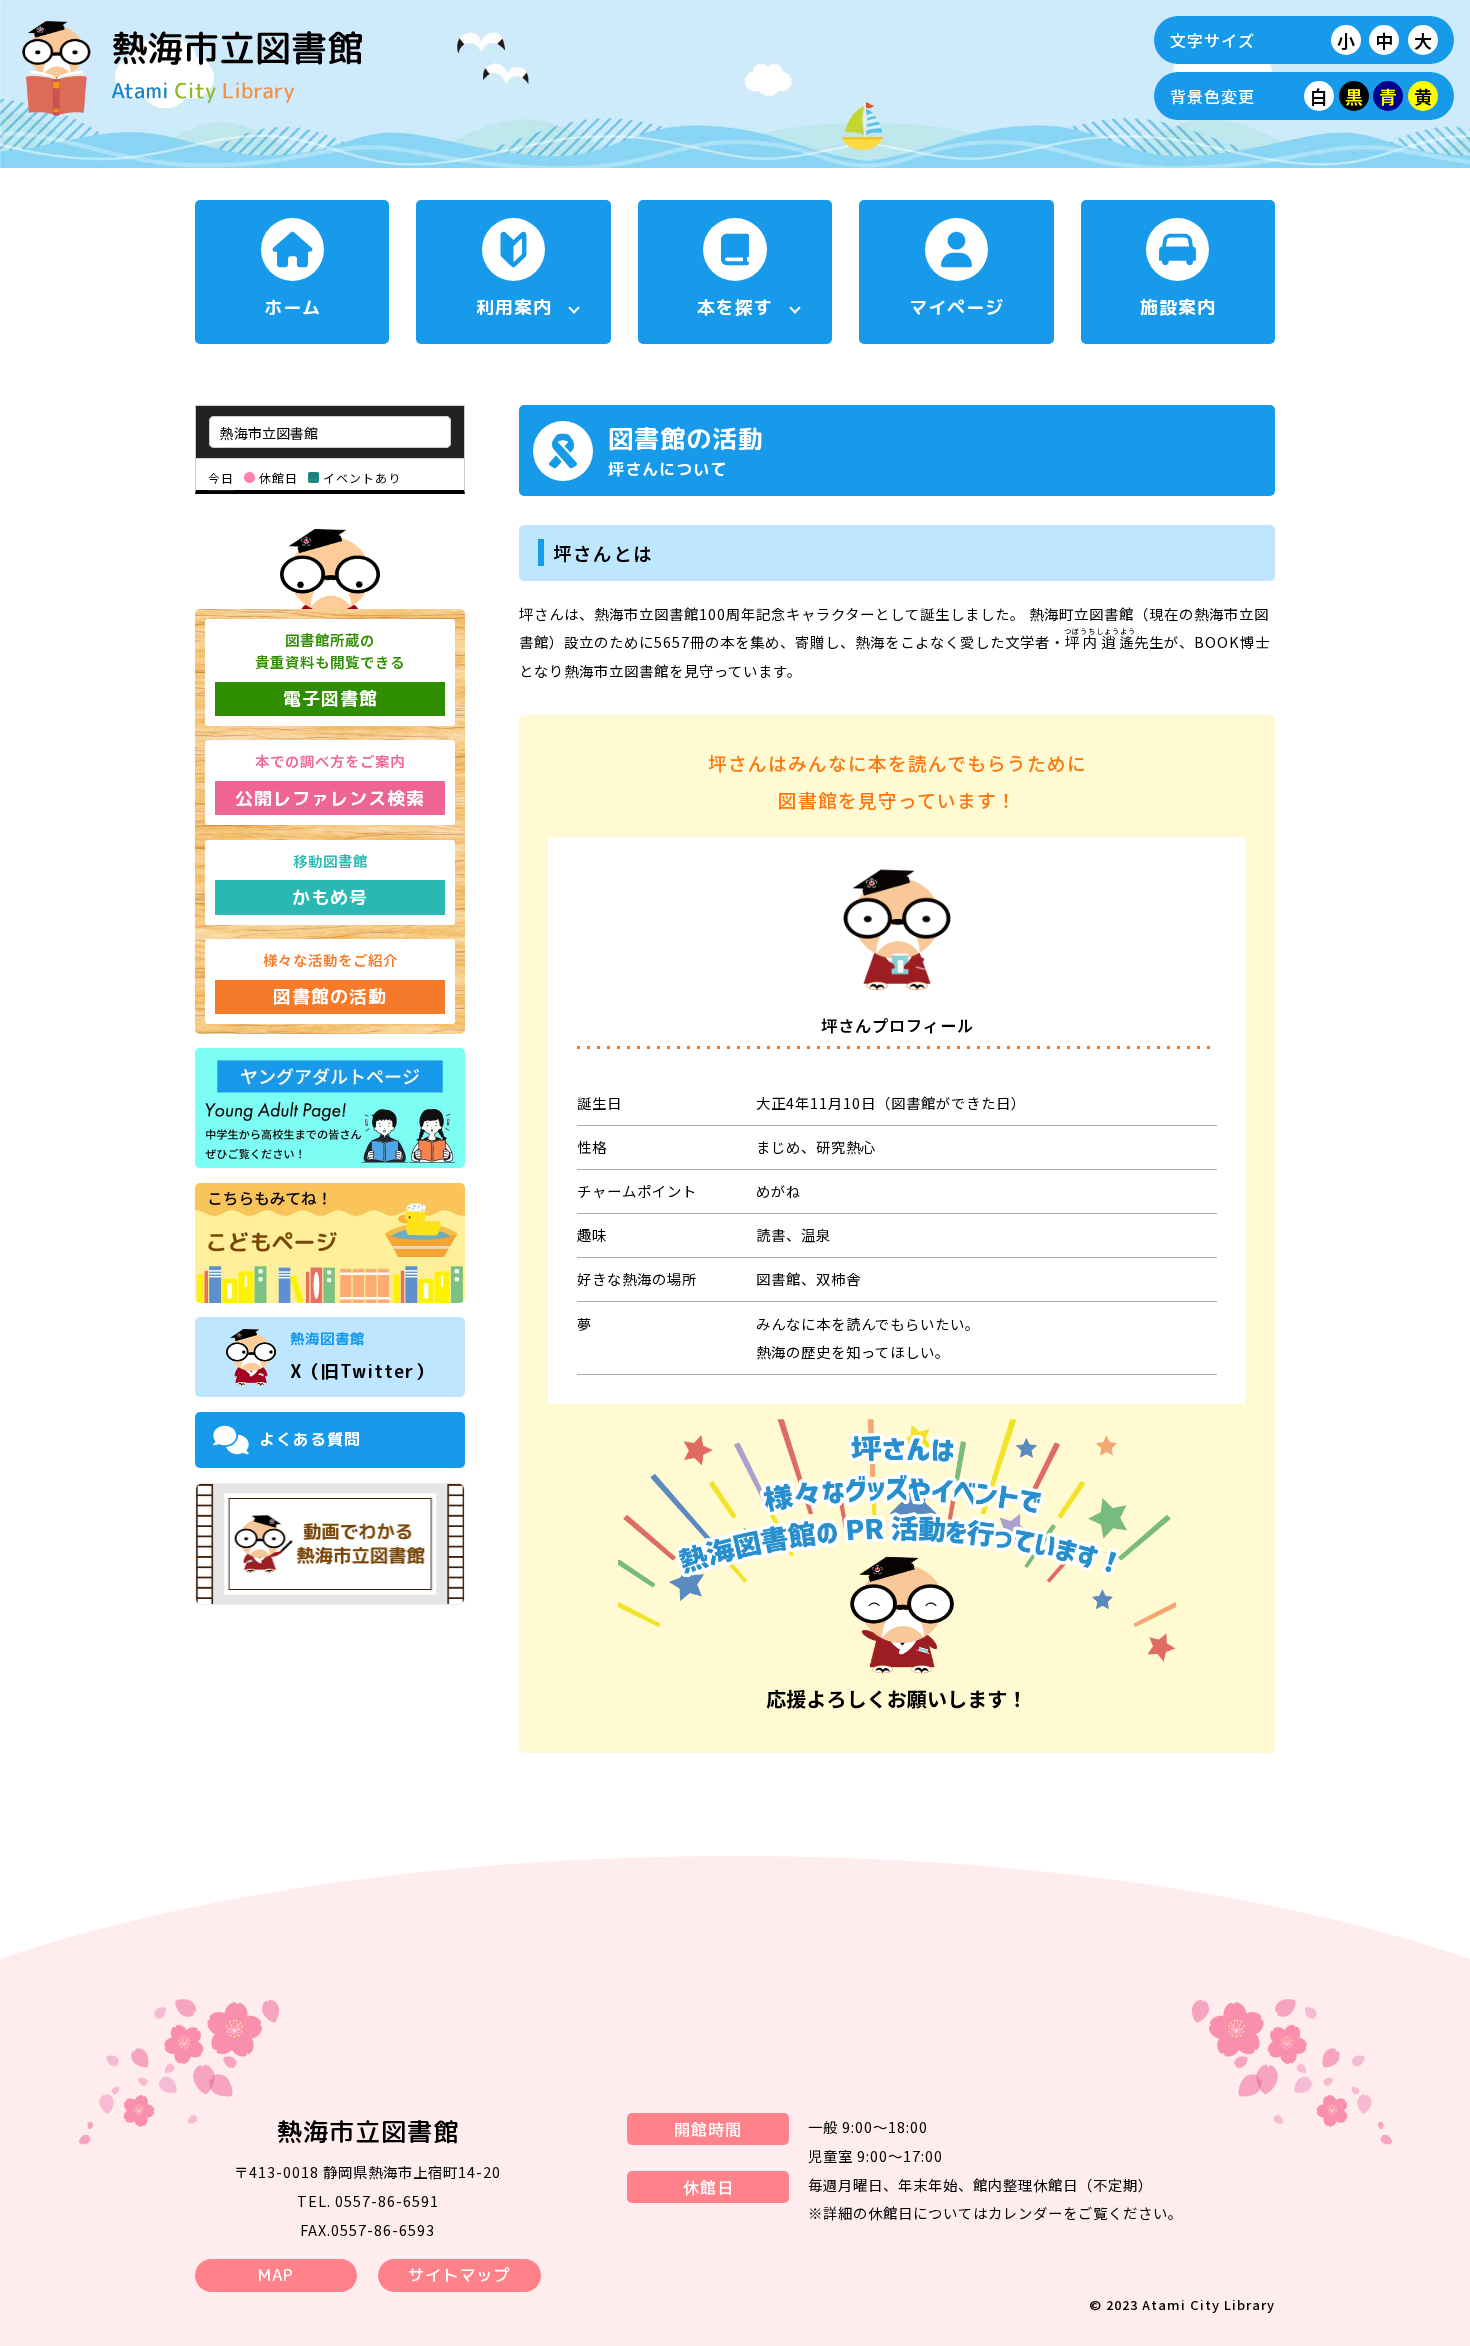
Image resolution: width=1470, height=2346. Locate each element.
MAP (276, 2275)
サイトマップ (459, 2275)
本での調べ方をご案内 (330, 780)
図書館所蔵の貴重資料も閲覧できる (330, 670)
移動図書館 (330, 880)
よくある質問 (310, 1439)
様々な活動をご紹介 (330, 979)
